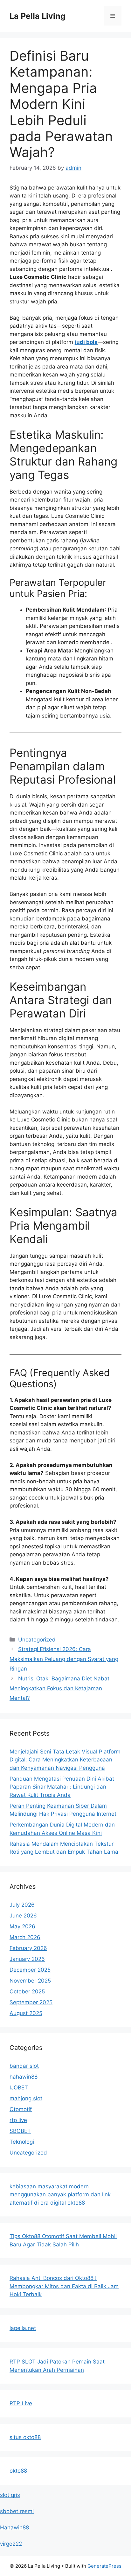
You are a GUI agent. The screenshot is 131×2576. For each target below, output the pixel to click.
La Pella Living (38, 16)
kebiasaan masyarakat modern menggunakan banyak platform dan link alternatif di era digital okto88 (60, 2195)
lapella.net (23, 2328)
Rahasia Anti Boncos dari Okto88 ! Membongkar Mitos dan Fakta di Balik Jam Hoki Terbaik (64, 2286)
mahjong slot (26, 2098)
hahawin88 (24, 2077)
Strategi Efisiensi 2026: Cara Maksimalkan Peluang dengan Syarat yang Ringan (64, 1659)
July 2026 (22, 1905)
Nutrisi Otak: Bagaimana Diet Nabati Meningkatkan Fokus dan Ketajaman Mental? (60, 1688)
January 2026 (27, 1959)
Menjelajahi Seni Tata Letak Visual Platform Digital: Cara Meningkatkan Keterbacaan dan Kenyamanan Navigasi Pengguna (65, 1760)
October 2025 (27, 1992)
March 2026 (25, 1937)
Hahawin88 (14, 2528)
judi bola (86, 342)
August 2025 (26, 2013)
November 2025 (30, 1981)
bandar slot (24, 2066)
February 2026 (28, 1948)
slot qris (10, 2495)
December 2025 (30, 1970)
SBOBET (20, 2131)
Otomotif (21, 2109)
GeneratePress (104, 2566)
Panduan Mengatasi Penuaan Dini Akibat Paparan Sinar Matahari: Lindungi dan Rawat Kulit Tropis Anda (62, 1787)
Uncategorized (37, 1640)
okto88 (18, 2471)
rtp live (18, 2120)
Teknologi (22, 2142)
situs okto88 (25, 2437)
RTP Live (21, 2403)
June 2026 (23, 1916)
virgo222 (11, 2544)
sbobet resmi (17, 2511)
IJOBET (19, 2088)
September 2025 (31, 2002)
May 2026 (22, 1926)
